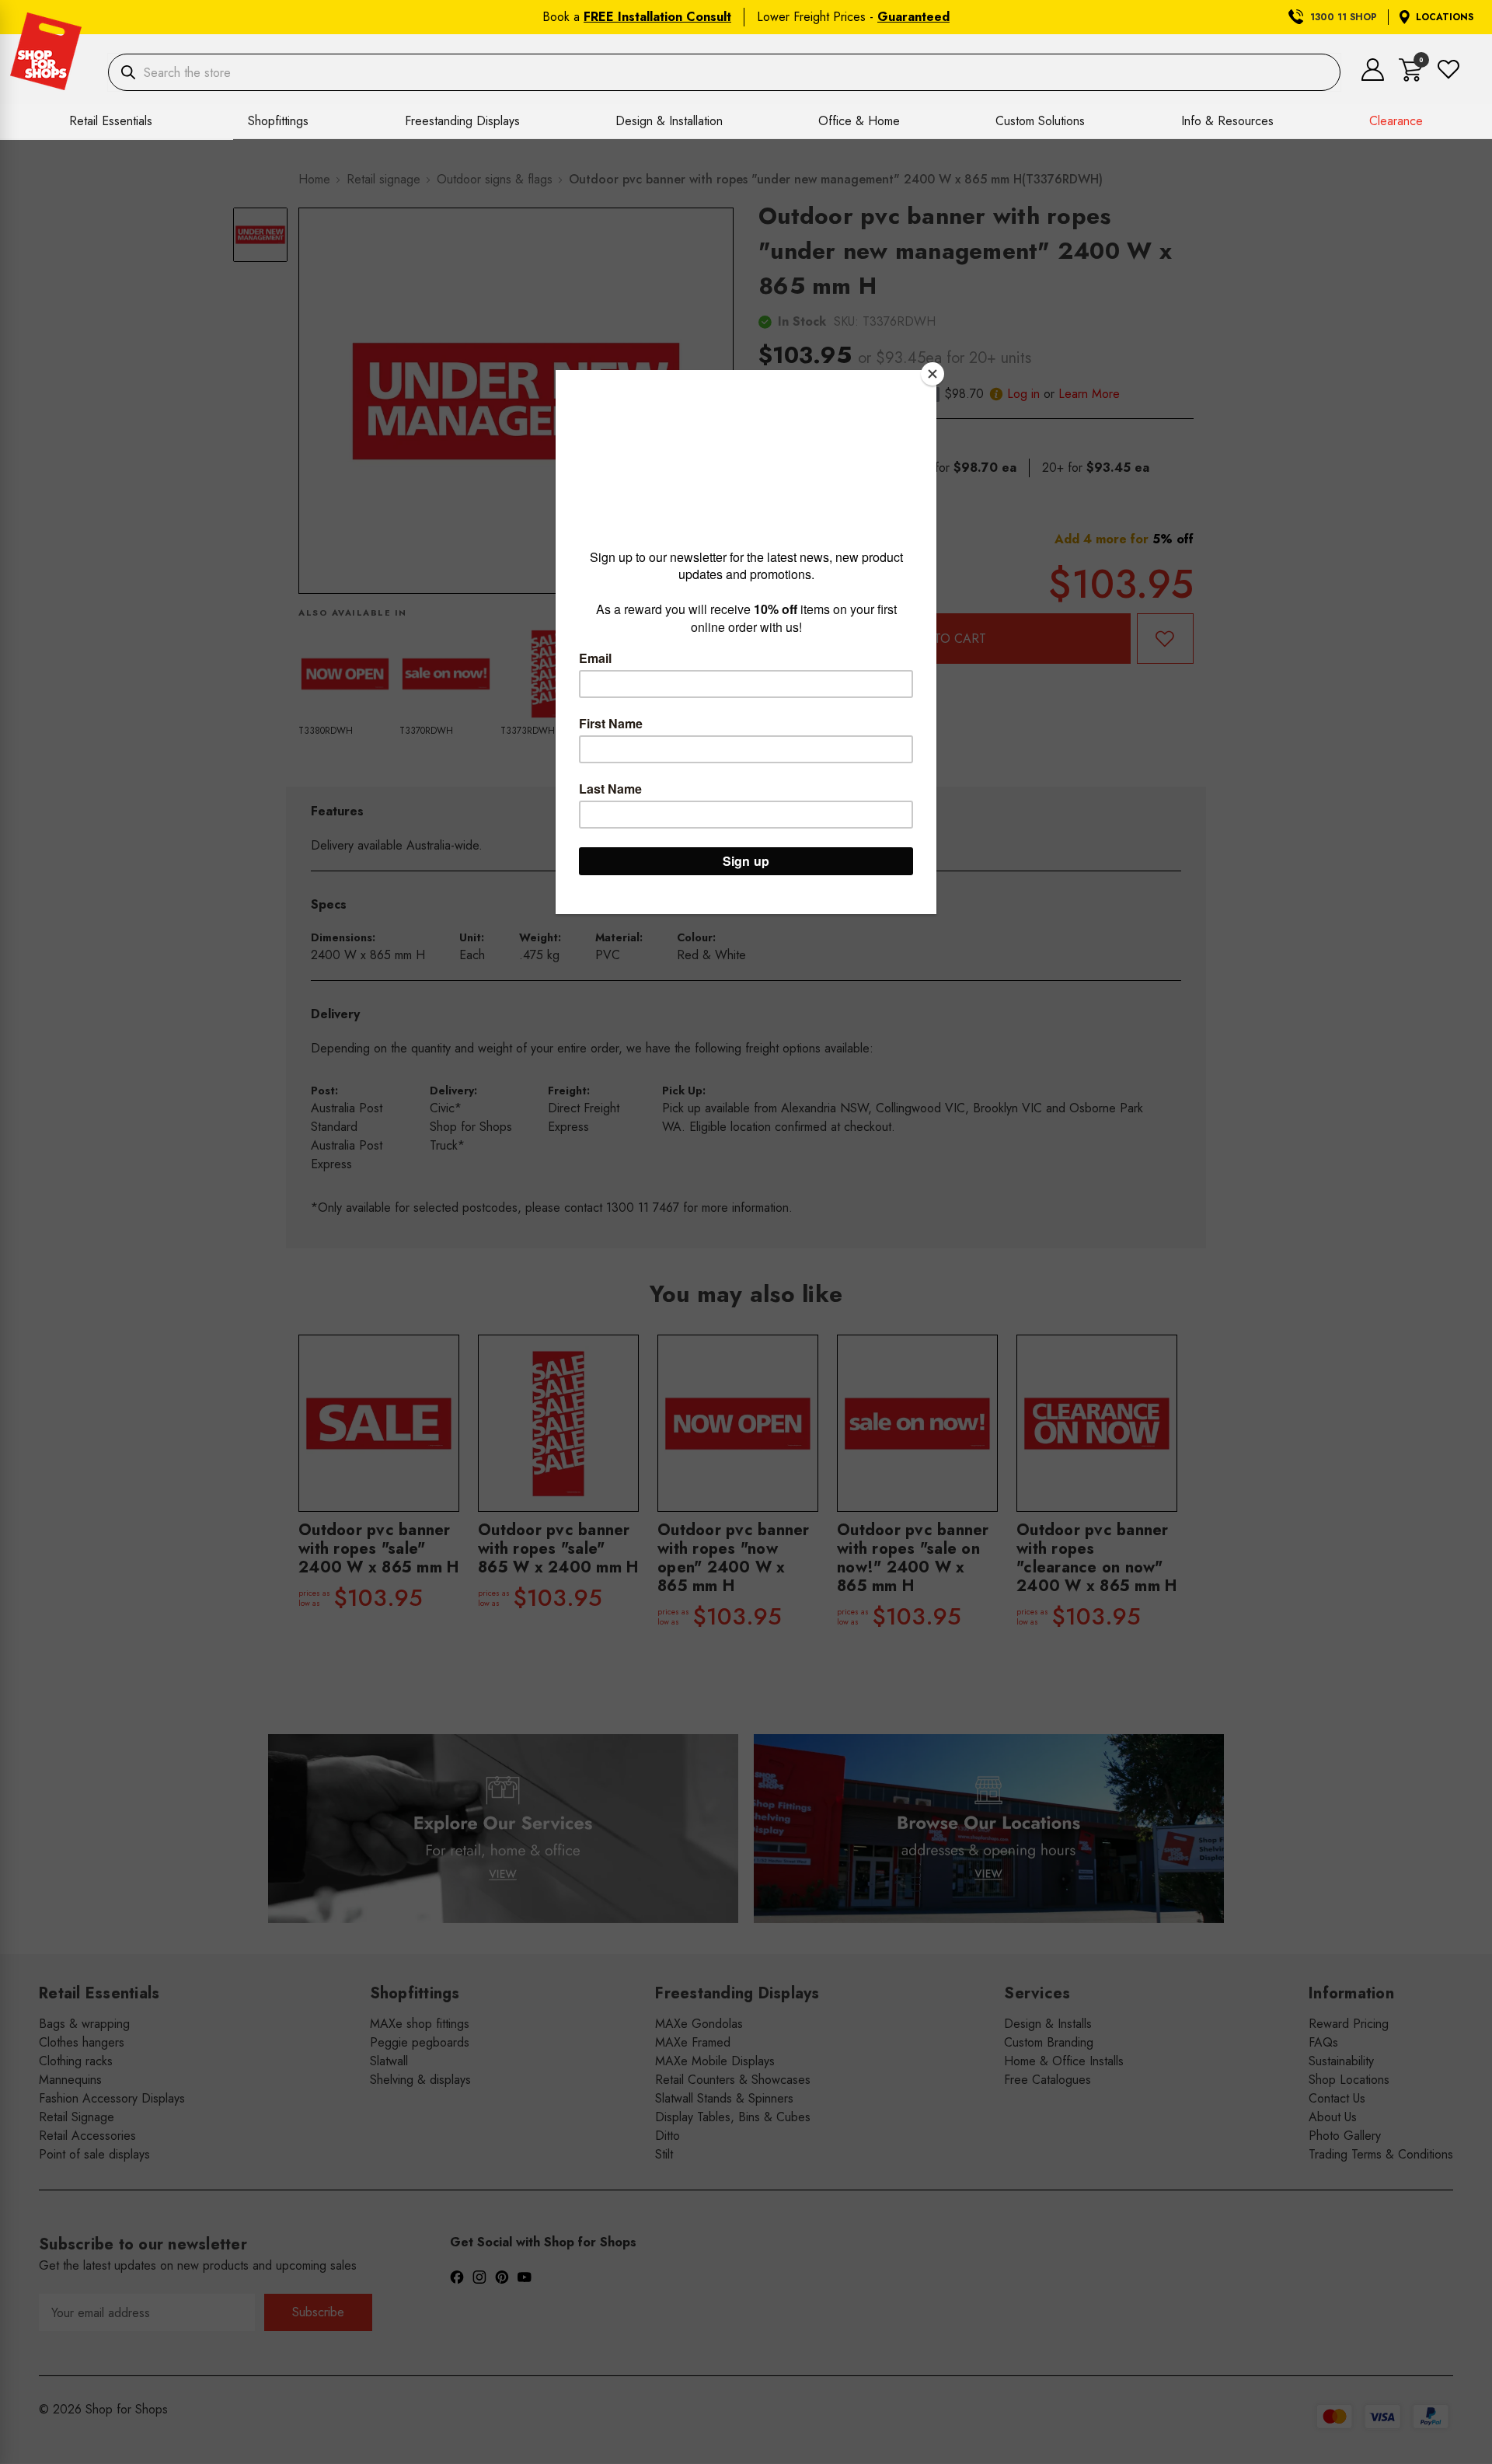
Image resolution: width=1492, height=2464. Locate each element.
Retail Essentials (111, 121)
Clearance (1396, 121)
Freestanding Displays (462, 121)
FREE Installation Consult (657, 17)
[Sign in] (1373, 77)
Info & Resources (1227, 121)
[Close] (932, 374)
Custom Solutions (1040, 121)
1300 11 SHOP (1344, 17)
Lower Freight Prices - (853, 17)
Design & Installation (669, 121)
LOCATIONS (1445, 17)
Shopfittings (278, 121)
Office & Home (859, 121)
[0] (1411, 77)
